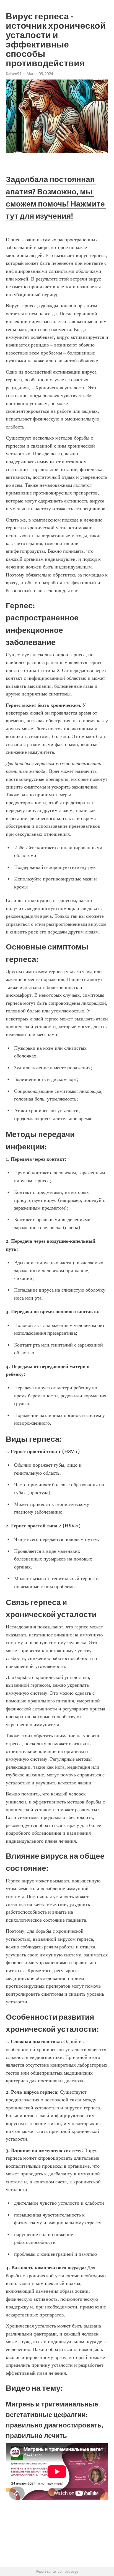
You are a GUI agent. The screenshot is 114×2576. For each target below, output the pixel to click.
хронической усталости (52, 528)
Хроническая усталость (60, 388)
